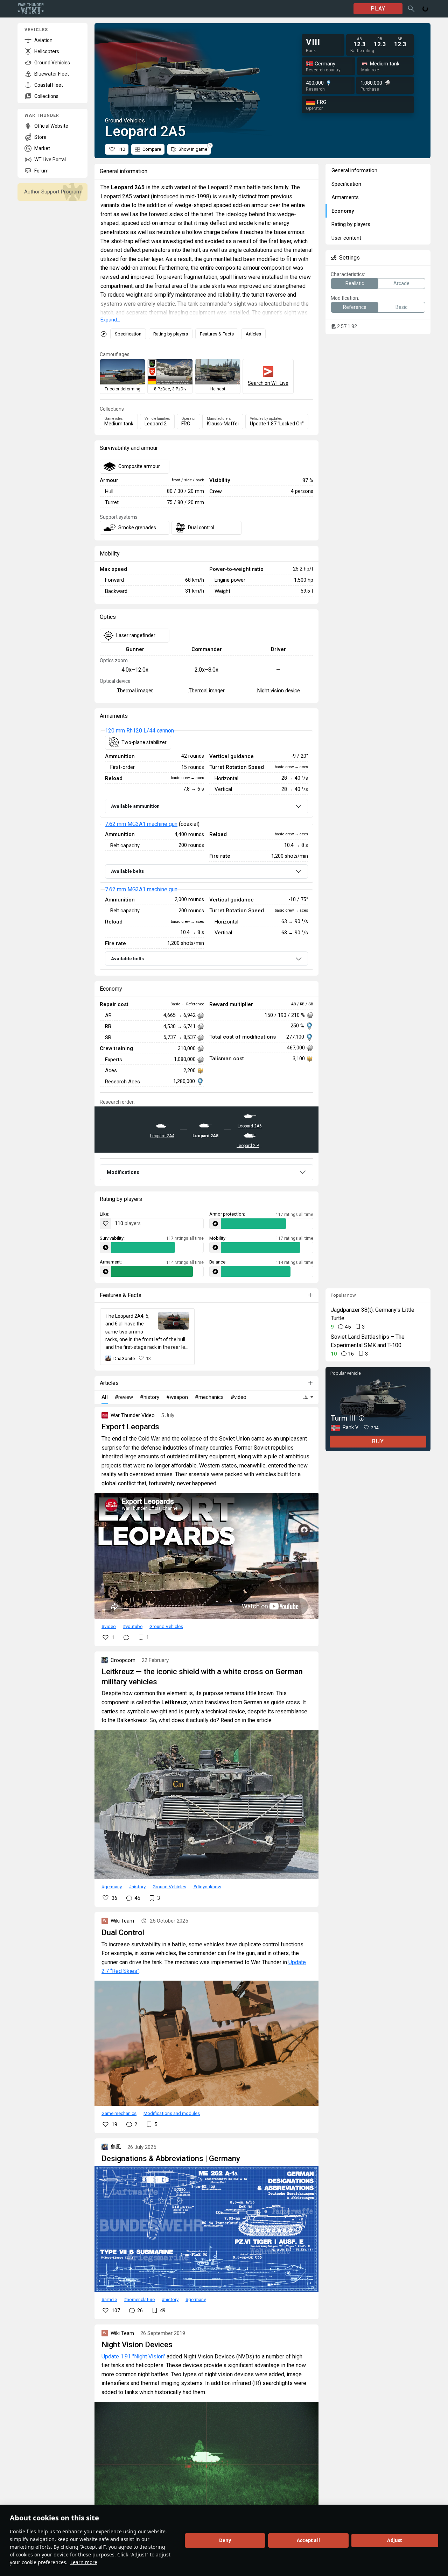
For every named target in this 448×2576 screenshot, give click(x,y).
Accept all (308, 2540)
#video (109, 1626)
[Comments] (126, 1637)
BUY (378, 1441)
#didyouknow (207, 1887)
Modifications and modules (172, 2113)
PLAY (378, 9)
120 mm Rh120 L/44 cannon (139, 731)
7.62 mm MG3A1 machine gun (141, 824)
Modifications (123, 1172)
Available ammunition (135, 806)
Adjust (395, 2540)
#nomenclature (139, 2299)
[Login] (425, 9)
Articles (253, 334)
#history (137, 1887)
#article (109, 2299)
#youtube (133, 1626)
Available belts (127, 871)
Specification (128, 334)
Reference (355, 307)
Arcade (401, 283)
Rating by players (171, 334)
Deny (225, 2540)
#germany (112, 1887)
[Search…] (411, 9)
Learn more (84, 2562)
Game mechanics (119, 2113)
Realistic (355, 283)
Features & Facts (217, 334)
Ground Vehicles (166, 1626)
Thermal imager (135, 691)
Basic (401, 307)
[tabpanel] (206, 850)
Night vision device (278, 691)
